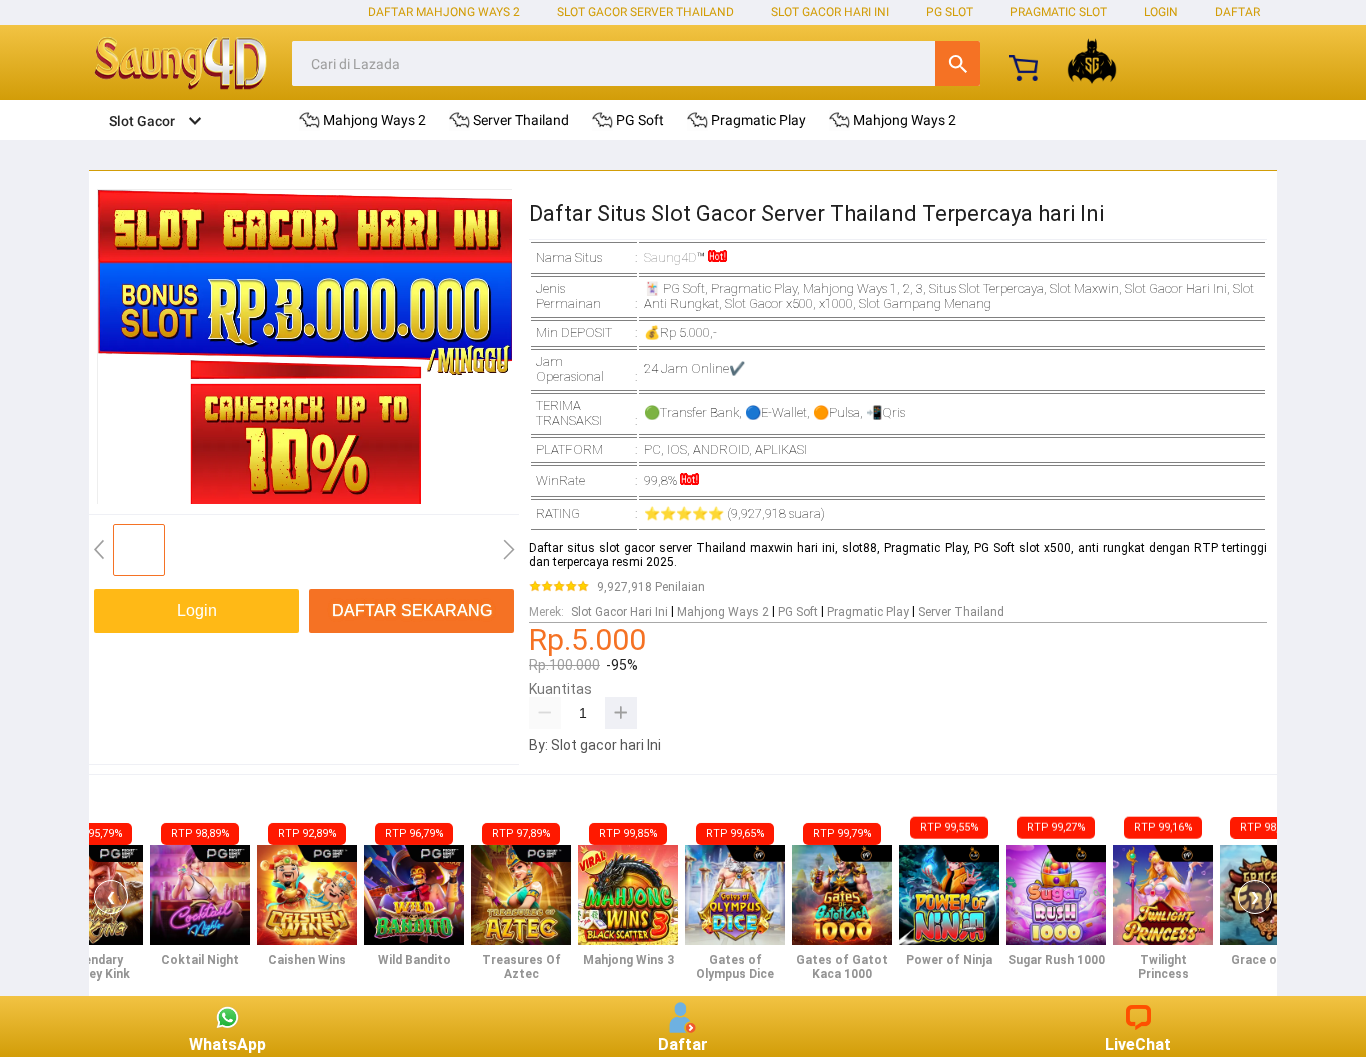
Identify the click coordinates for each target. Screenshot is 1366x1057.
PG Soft (798, 612)
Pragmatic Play (868, 612)
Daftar (683, 1044)
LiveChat (1138, 1044)
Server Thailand (961, 612)
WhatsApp (227, 1044)
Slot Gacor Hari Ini (830, 12)
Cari (957, 63)
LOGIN (1161, 12)
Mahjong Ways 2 (723, 612)
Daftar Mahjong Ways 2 (444, 12)
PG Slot (949, 12)
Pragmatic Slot (1058, 12)
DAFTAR (1237, 12)
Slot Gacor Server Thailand (645, 12)
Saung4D (670, 257)
